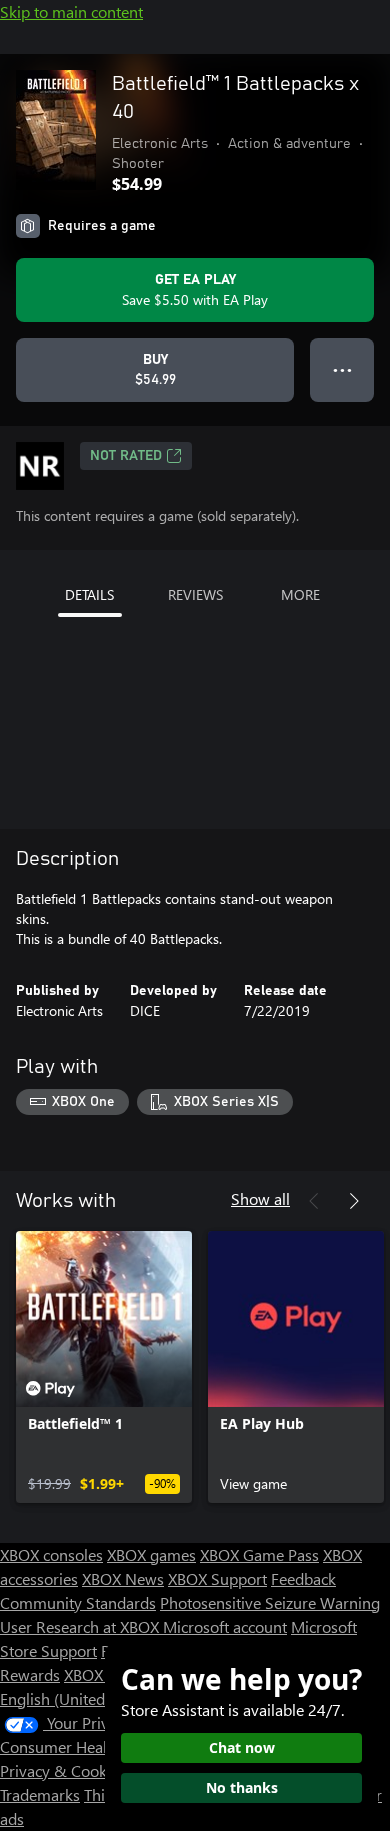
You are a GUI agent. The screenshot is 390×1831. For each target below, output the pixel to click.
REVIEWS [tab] (195, 594)
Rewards (30, 1674)
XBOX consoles (51, 1554)
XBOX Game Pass (259, 1554)
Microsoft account (225, 1626)
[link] (104, 1367)
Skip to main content (71, 11)
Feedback (303, 1578)
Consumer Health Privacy (87, 1746)
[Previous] (314, 1201)
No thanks (242, 1787)
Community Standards (78, 1602)
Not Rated (126, 456)
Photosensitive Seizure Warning (270, 1602)
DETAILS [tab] (89, 594)
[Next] (354, 1201)
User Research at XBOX (81, 1626)
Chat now (242, 1747)
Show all (260, 1198)
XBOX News (123, 1578)
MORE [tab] (300, 594)
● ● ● (342, 369)
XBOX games (151, 1554)
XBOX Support (217, 1578)
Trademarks (40, 1794)
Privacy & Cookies (63, 1770)
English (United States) (78, 1698)
